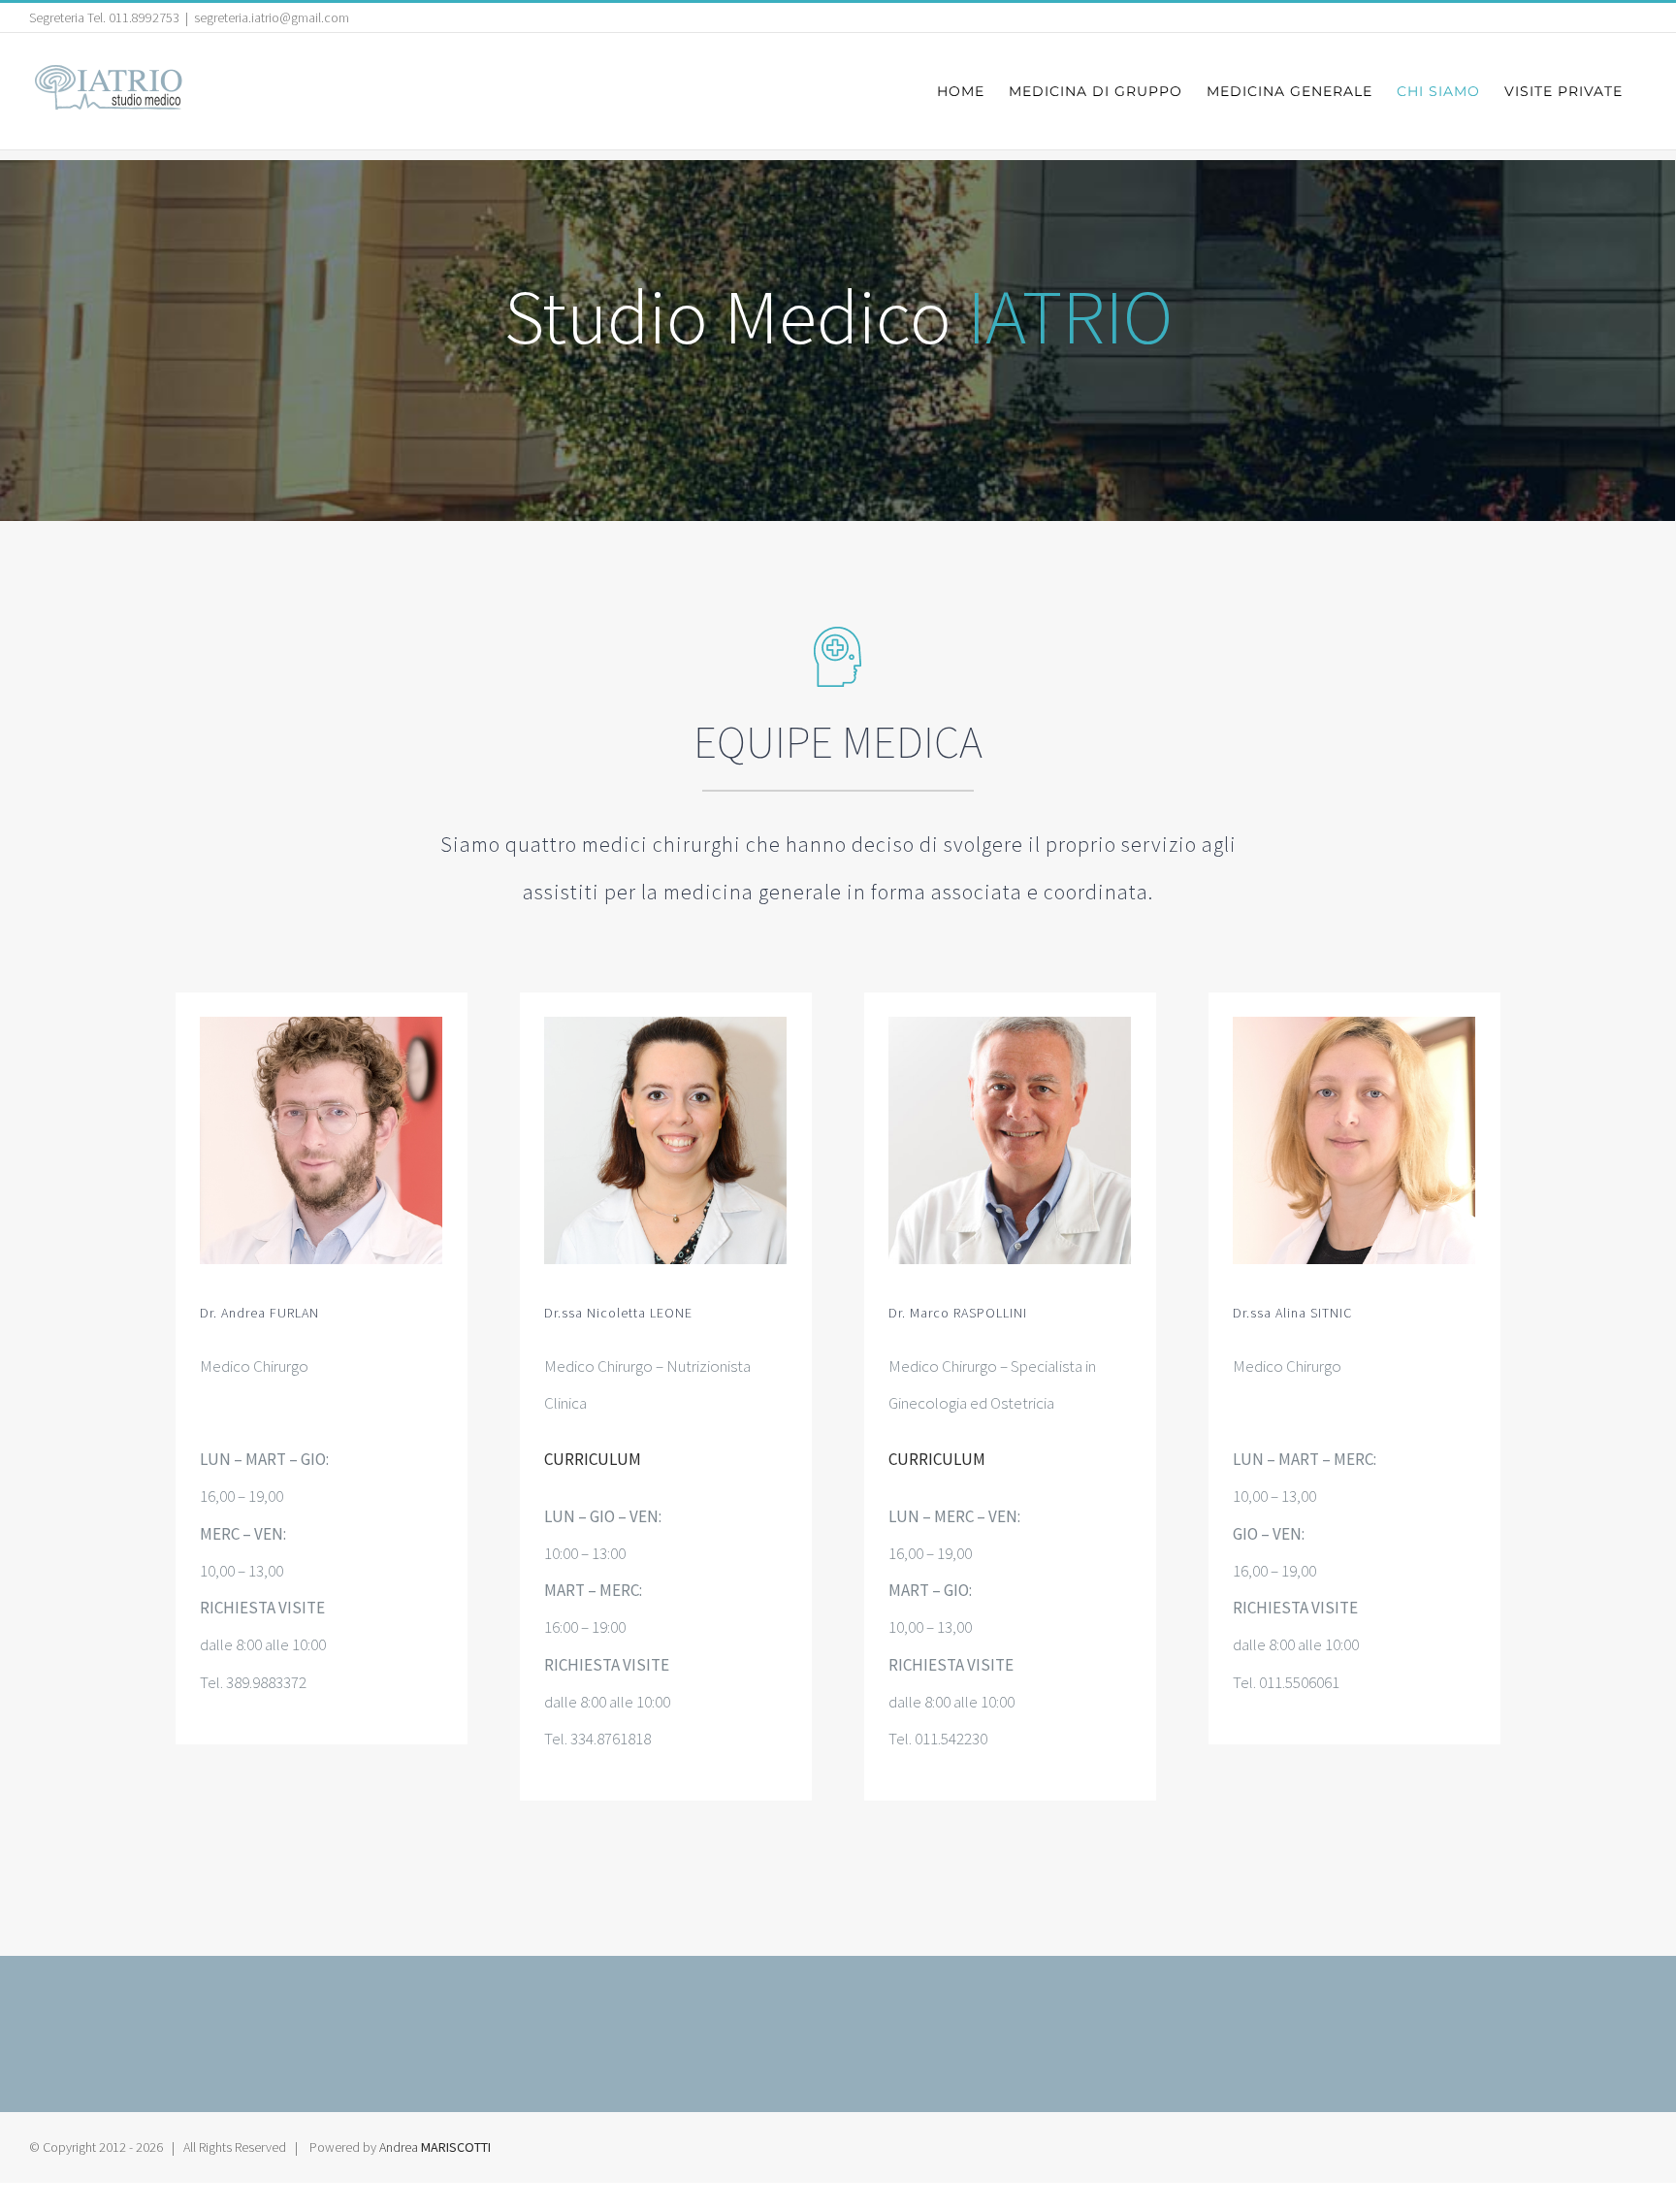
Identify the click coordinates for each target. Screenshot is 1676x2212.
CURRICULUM (593, 1459)
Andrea (435, 2147)
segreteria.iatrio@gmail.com (272, 17)
